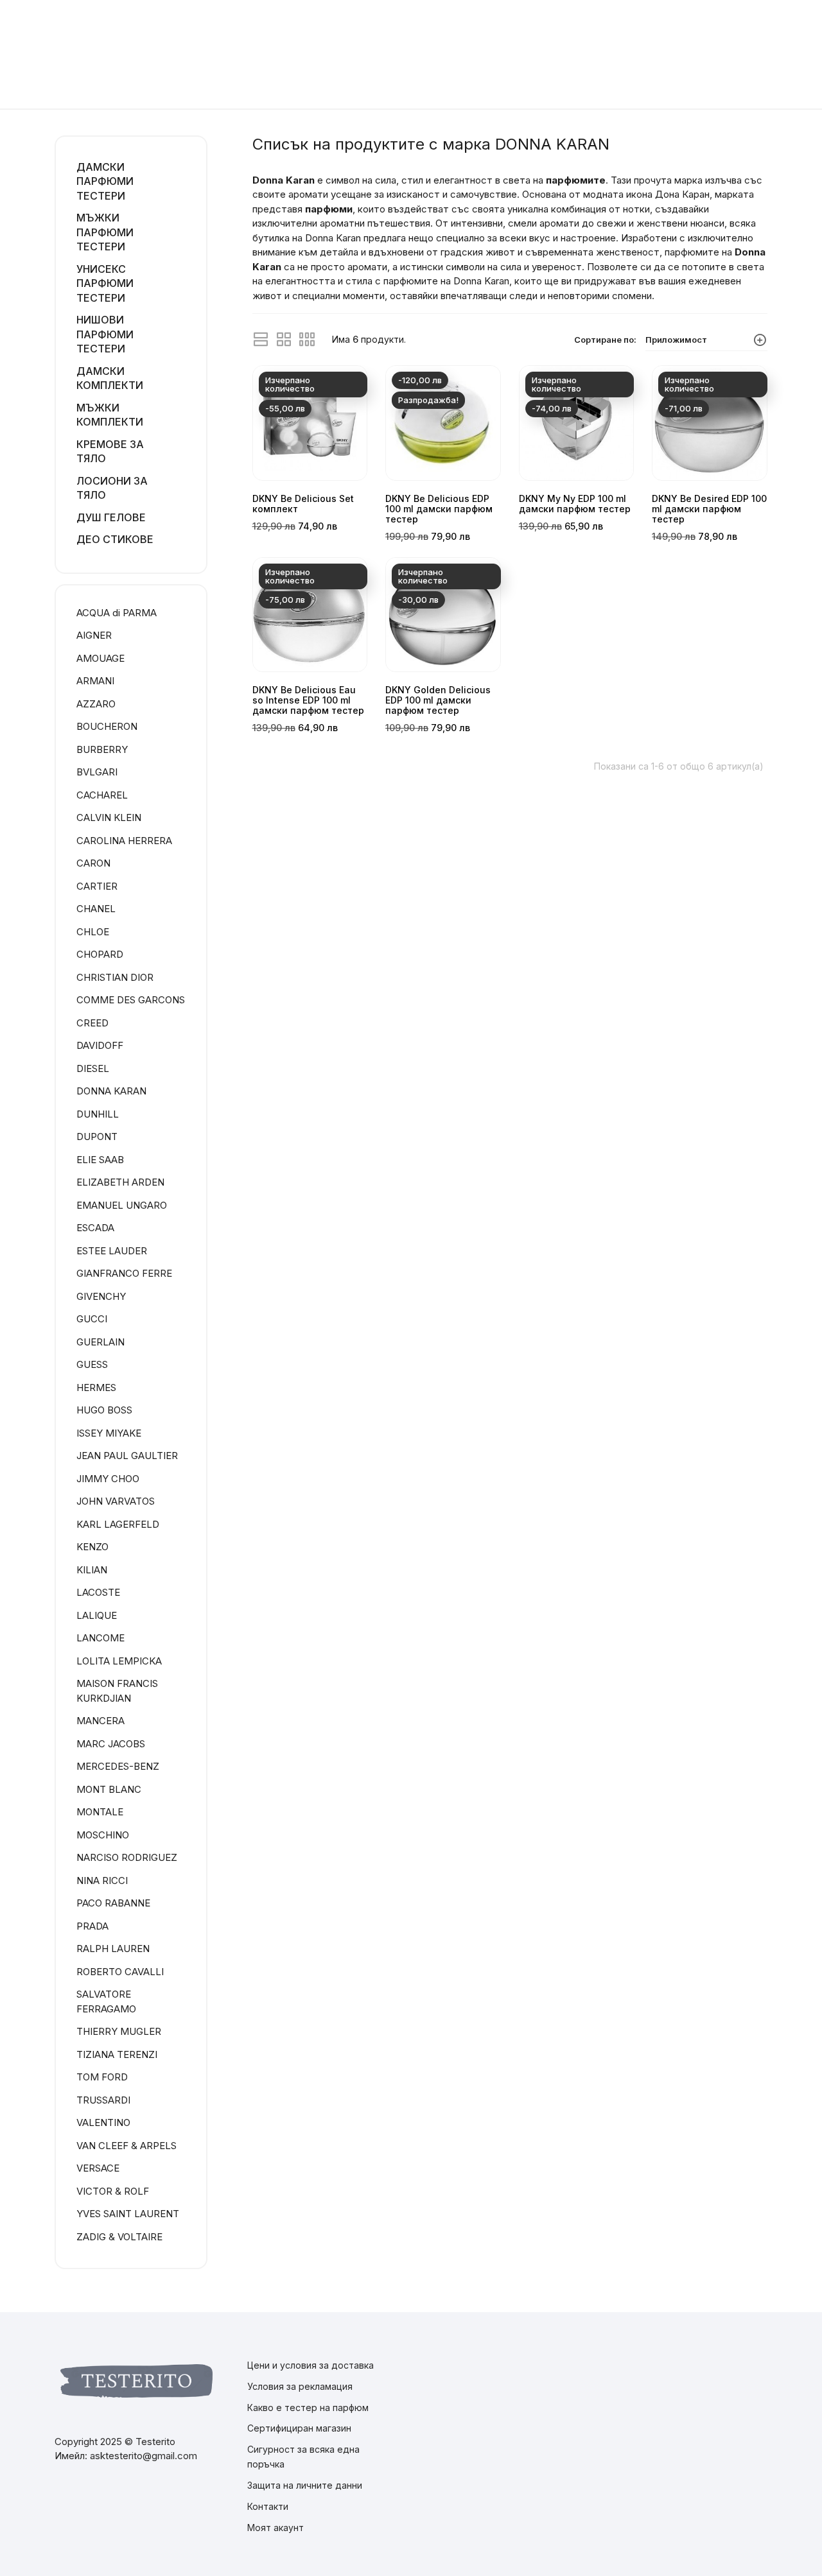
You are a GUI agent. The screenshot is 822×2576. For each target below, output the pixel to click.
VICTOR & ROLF (113, 2191)
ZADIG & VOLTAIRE (119, 2237)
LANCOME (101, 1638)
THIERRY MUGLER (119, 2031)
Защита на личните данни (305, 2485)
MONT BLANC (109, 1789)
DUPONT (97, 1137)
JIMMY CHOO (108, 1479)
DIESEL (93, 1068)
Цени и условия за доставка (310, 2365)
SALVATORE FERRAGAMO (106, 2001)
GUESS (92, 1364)
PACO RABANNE (113, 1903)
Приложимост (676, 340)
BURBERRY (102, 749)
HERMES (96, 1387)
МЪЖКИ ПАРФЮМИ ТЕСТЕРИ (105, 232)
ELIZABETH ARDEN (120, 1182)
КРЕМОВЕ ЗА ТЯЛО (110, 452)
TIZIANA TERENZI (117, 2054)
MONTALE (100, 1812)
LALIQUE (97, 1615)
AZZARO (96, 704)
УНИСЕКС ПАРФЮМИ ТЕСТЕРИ (105, 283)
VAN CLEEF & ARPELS (127, 2146)
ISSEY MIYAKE (109, 1433)
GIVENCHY (101, 1296)
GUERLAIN (101, 1342)
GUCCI (92, 1319)
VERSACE (98, 2168)
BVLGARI (97, 772)
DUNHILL (98, 1114)
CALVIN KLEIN (109, 817)
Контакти (268, 2506)
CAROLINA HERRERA (124, 841)
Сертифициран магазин (299, 2428)
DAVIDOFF (100, 1045)
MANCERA (101, 1721)
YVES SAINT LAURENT (128, 2214)
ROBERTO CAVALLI (120, 1972)
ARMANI (95, 681)
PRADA (92, 1926)
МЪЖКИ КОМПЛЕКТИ (110, 415)
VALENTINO (103, 2122)
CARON (93, 863)
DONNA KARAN (111, 1091)
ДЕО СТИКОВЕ (115, 539)
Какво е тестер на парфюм (308, 2407)
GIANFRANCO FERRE (124, 1273)
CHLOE (93, 932)
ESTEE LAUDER (112, 1251)
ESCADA (95, 1228)
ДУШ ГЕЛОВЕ (111, 517)
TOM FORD (102, 2077)
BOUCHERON (107, 726)
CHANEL (96, 909)
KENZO (92, 1547)
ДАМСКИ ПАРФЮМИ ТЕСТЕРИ (105, 181)
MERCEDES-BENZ (118, 1766)
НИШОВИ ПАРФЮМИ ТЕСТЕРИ (105, 334)
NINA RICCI (102, 1880)
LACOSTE (98, 1592)
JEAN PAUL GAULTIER (127, 1456)
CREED (92, 1023)
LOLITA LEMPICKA (119, 1661)
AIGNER (94, 635)
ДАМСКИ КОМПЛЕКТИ (110, 378)
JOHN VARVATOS (116, 1501)
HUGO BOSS (104, 1410)
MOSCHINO (103, 1835)
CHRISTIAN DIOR (115, 977)
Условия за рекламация (300, 2386)
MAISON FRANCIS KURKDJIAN (117, 1691)
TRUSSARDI (103, 2100)
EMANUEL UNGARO (122, 1205)
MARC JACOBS (111, 1744)
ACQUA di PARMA (117, 613)
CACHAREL (102, 795)
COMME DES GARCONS (131, 1000)
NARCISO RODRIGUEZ (127, 1857)
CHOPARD (100, 954)
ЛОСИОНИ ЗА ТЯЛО (112, 488)
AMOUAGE (101, 658)
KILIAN (92, 1570)
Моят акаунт (275, 2528)
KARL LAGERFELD (118, 1524)
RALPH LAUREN (113, 1949)
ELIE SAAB (100, 1160)
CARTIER (97, 886)
